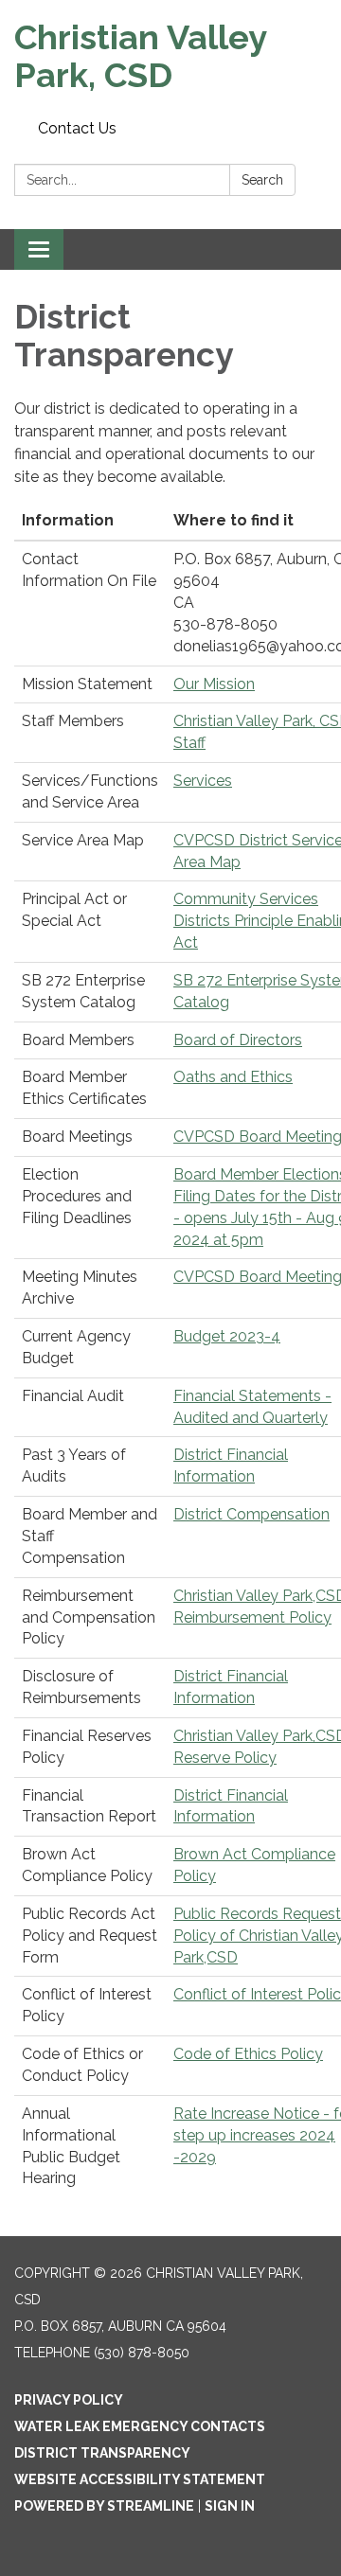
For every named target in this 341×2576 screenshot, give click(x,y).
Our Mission (214, 684)
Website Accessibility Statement (140, 2479)
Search (262, 180)
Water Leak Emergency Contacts (140, 2426)
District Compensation (251, 1514)
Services (203, 781)
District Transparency (102, 2453)
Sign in (230, 2506)
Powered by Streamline (104, 2506)
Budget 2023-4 (227, 1336)
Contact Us (77, 128)
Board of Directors (238, 1040)
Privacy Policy (69, 2400)
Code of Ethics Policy (248, 2054)
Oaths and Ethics (233, 1077)
